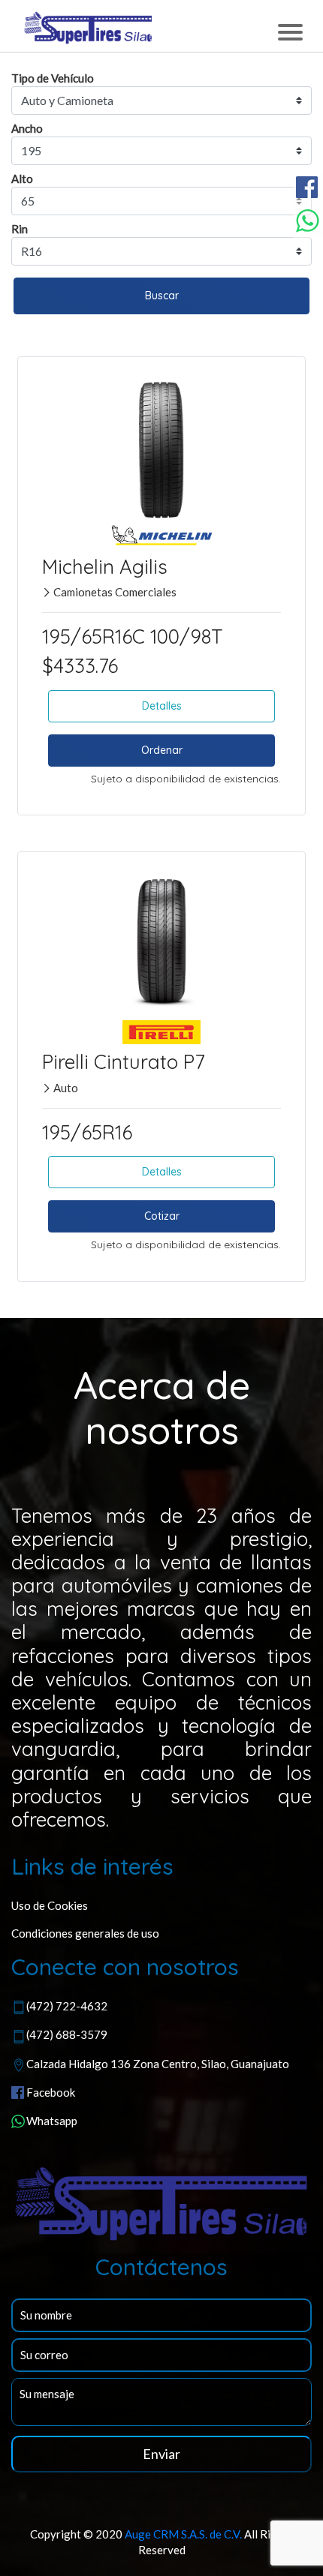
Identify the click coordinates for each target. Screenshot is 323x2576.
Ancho (27, 128)
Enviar (161, 2454)
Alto (22, 179)
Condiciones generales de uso (85, 1933)
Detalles (162, 706)
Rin (20, 229)
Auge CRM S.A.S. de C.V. (183, 2534)
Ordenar (162, 750)
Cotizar (162, 1216)
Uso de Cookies (50, 1905)
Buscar (162, 296)
